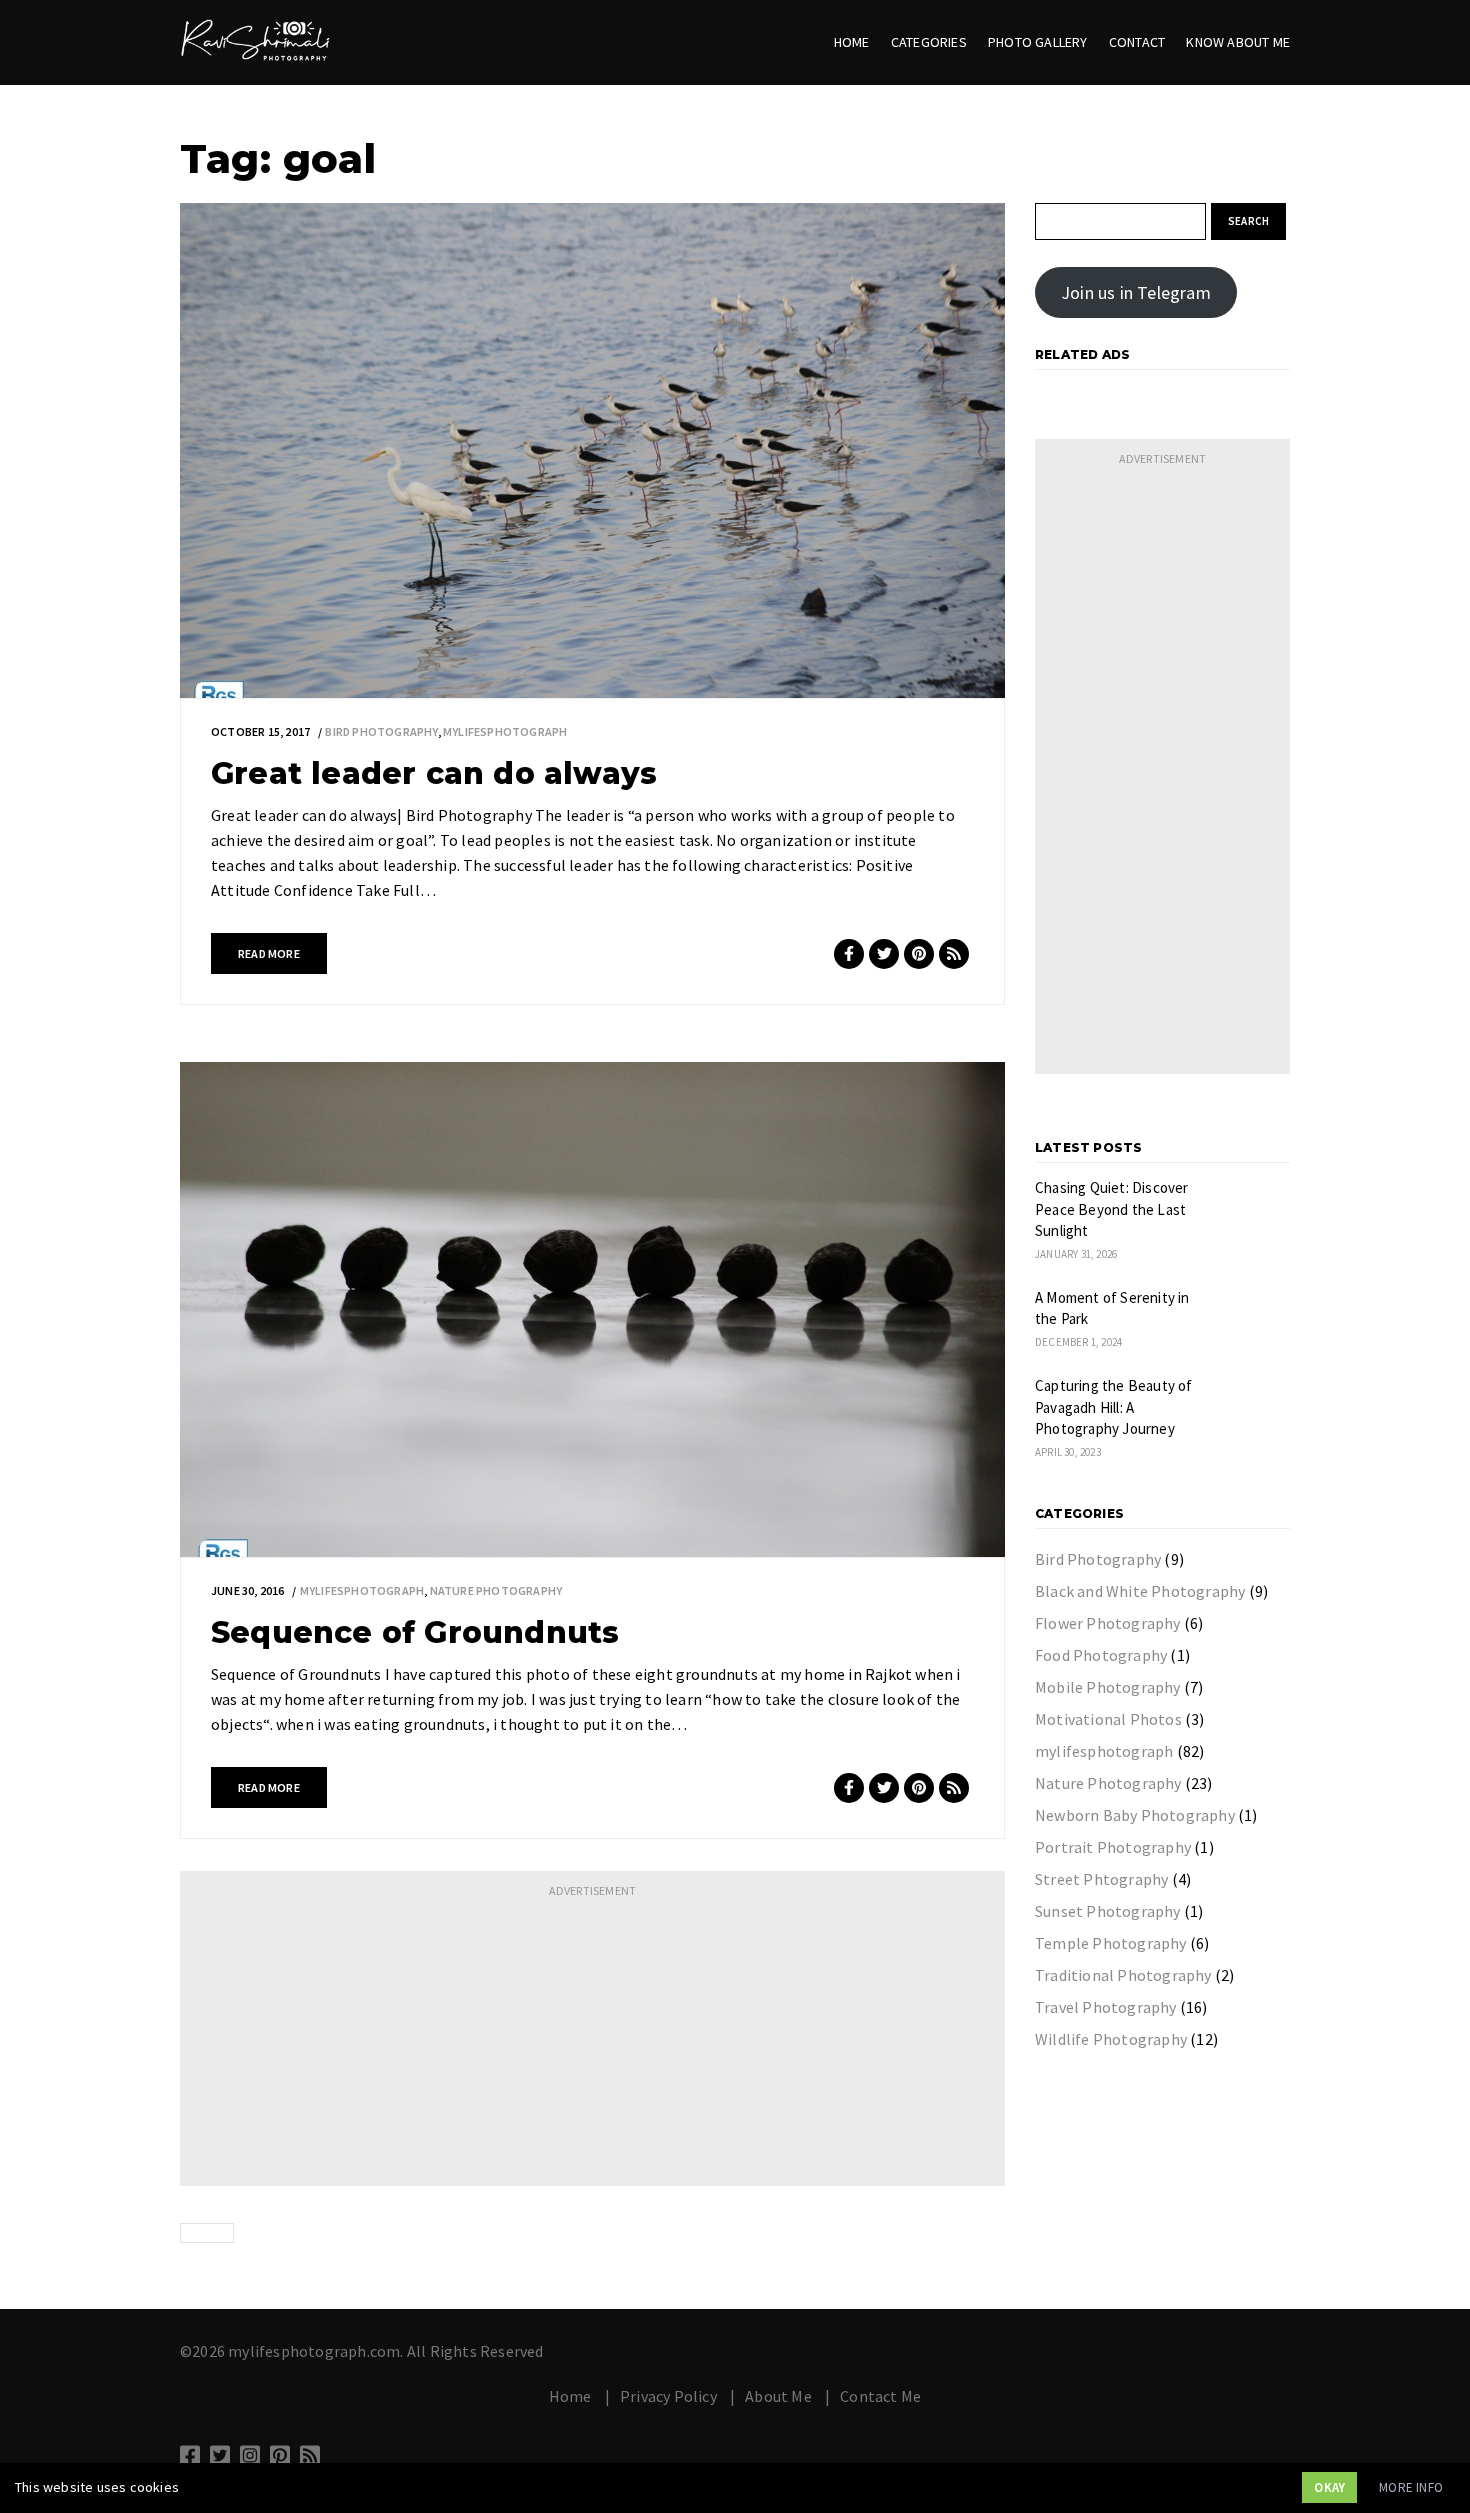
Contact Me (880, 2396)
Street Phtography (1101, 1879)
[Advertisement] (592, 2046)
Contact (1137, 42)
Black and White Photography (1140, 1591)
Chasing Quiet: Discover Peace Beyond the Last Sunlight (1112, 1209)
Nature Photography (496, 1590)
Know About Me (1238, 42)
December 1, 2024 (1078, 1342)
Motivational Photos (1108, 1719)
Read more (269, 953)
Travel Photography (1106, 2007)
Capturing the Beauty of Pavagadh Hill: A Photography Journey (1114, 1407)
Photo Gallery (1038, 42)
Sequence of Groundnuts (415, 1632)
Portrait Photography (1113, 1847)
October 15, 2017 (260, 731)
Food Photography (1101, 1655)
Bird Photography (381, 731)
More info (1411, 2487)
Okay (1329, 2487)
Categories (929, 42)
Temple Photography (1111, 1943)
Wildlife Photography (1111, 2039)
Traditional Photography (1123, 1975)
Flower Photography (1108, 1623)
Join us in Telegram (1136, 292)
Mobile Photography (1108, 1687)
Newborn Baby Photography (1135, 1815)
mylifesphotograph (505, 731)
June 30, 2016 (248, 1590)
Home (852, 42)
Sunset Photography (1108, 1911)
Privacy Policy (668, 2396)
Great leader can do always (434, 773)
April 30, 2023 (1068, 1452)
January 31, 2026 (1076, 1254)
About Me (778, 2396)
